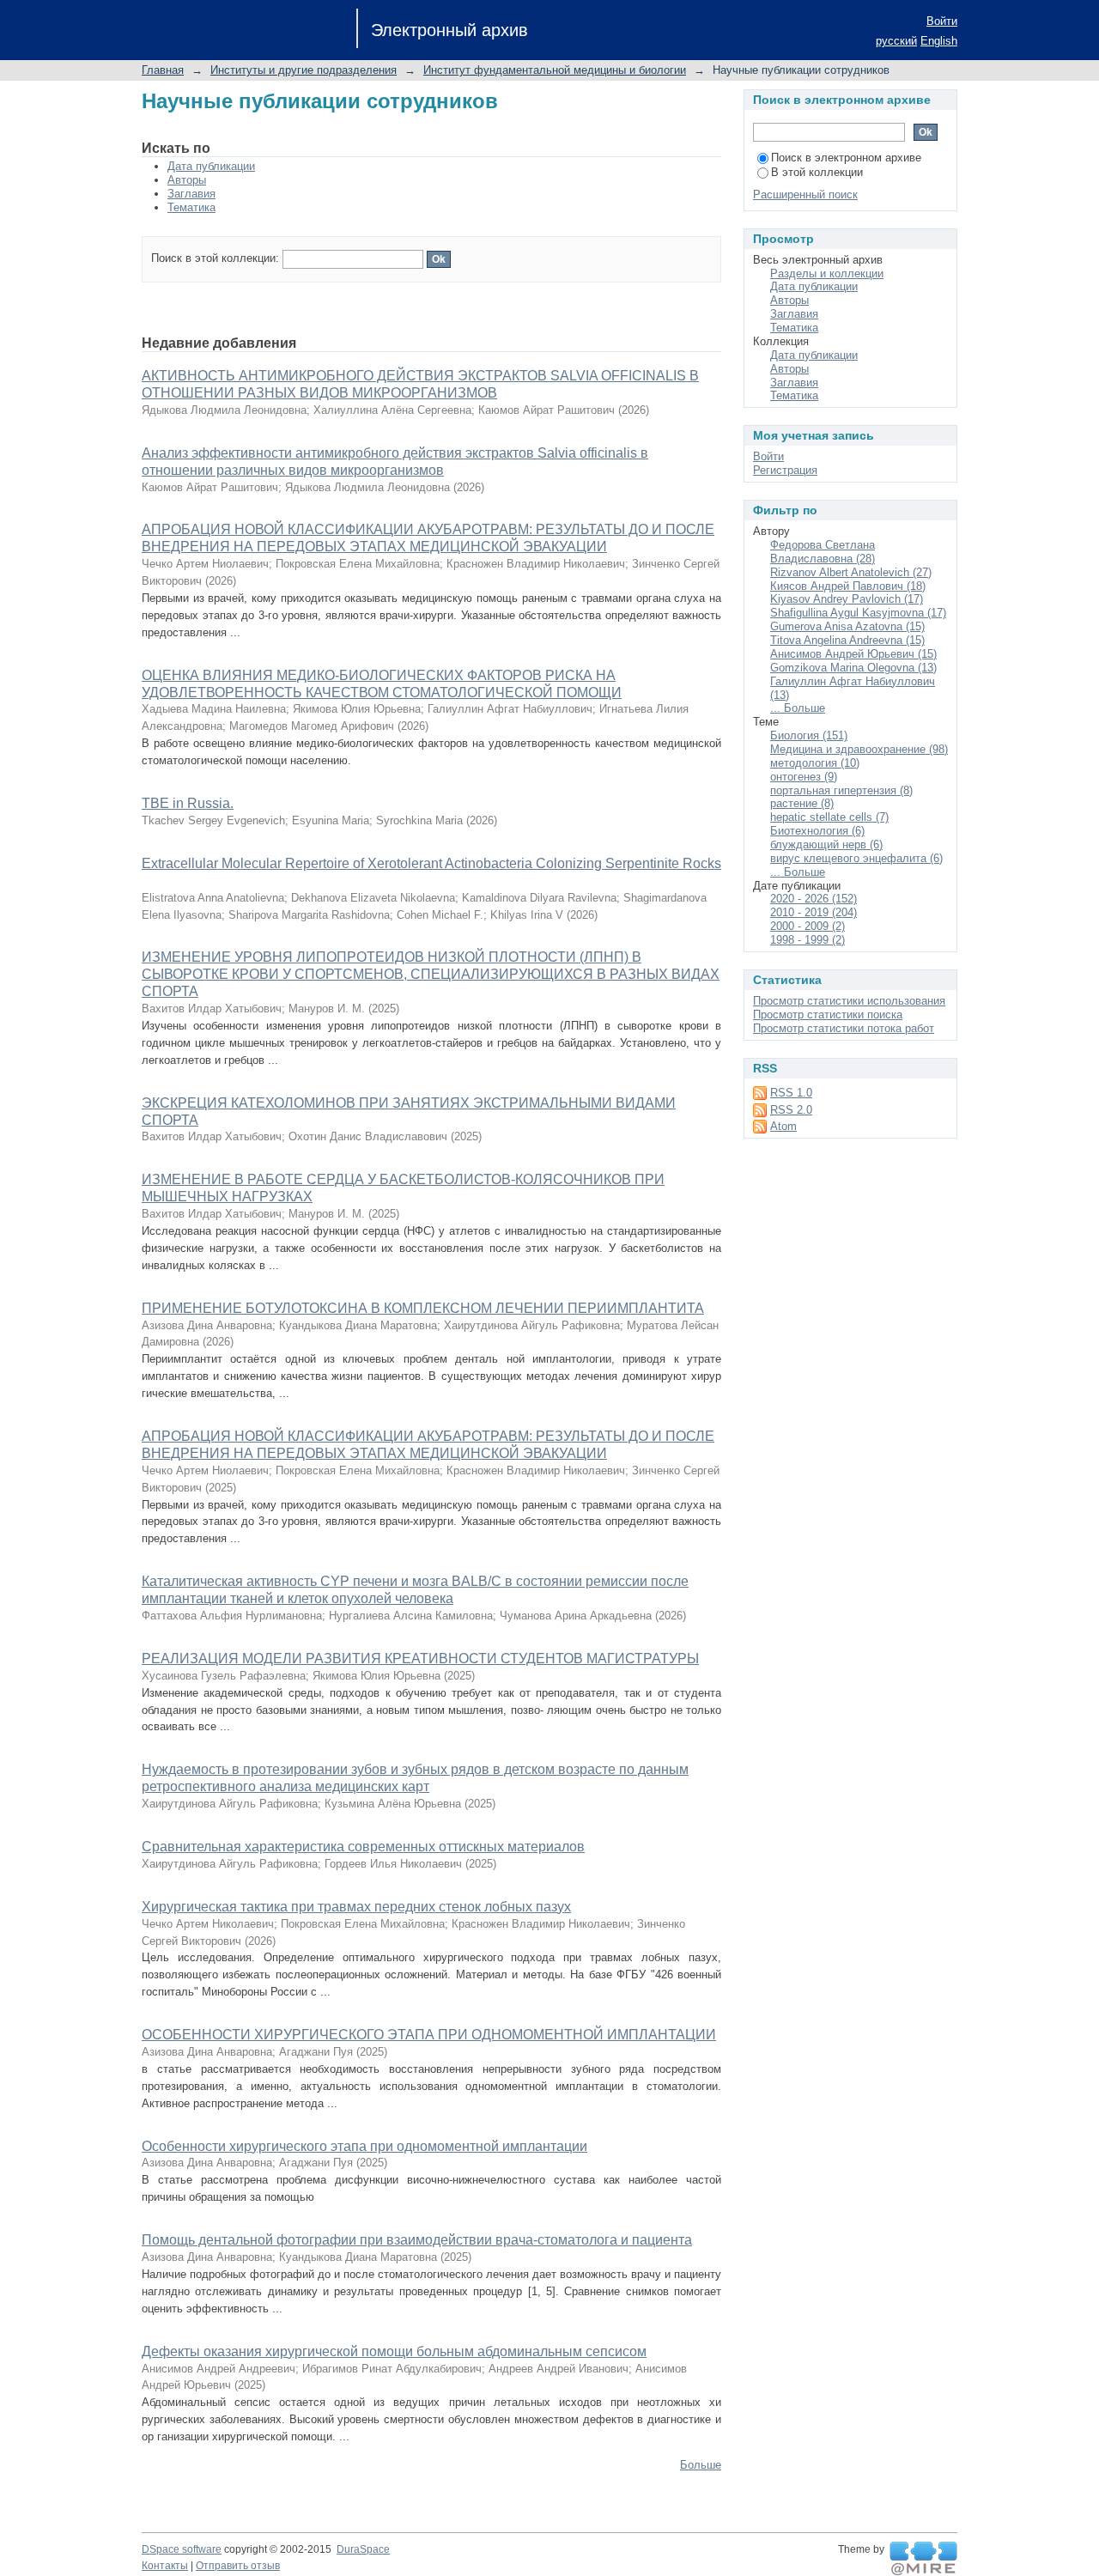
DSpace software (182, 2549)
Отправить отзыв (238, 2566)
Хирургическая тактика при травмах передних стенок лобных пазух (356, 1907)
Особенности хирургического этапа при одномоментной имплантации (364, 2146)
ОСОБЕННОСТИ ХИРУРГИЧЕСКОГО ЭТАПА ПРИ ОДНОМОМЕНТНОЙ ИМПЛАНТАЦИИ (429, 2035)
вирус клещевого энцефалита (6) (856, 858)
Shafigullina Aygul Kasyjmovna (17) (858, 613)
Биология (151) (809, 735)
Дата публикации (211, 166)
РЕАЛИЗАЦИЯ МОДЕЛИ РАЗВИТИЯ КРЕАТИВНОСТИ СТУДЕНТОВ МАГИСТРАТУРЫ (420, 1659)
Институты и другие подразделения (304, 70)
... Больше (798, 708)
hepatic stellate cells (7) (829, 817)
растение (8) (802, 803)
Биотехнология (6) (817, 831)
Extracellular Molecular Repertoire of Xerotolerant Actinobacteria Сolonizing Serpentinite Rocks (431, 863)
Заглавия (191, 194)
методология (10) (815, 763)
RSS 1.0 (791, 1093)
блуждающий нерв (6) (826, 844)
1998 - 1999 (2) (808, 940)
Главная (163, 70)
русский (896, 41)
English (939, 41)
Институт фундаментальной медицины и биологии (555, 70)
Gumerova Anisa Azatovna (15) (847, 626)
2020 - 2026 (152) (814, 899)
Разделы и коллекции (827, 273)
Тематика (191, 207)
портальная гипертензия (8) (841, 790)
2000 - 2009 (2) (808, 926)
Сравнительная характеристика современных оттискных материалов (363, 1847)
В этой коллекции (817, 172)
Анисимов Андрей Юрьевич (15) (853, 654)
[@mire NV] (923, 2559)
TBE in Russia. (188, 803)
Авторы (187, 180)
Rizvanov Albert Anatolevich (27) (851, 572)
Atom (783, 1126)
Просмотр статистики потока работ (844, 1028)
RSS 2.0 (791, 1110)
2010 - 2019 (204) (814, 912)
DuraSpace (363, 2549)
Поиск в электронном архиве (846, 158)
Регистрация (785, 470)
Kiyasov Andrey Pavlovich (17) (847, 599)
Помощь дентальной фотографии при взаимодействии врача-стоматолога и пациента (417, 2240)
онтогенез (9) (804, 777)
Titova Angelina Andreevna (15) (847, 640)
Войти (942, 21)
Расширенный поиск (805, 194)
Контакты (165, 2566)
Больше (701, 2465)
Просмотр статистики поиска (828, 1015)
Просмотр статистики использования (849, 1001)
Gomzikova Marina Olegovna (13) (853, 668)
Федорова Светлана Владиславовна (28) (823, 552)
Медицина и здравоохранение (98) (859, 749)
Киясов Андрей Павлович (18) (848, 586)
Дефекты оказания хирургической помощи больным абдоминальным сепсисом (394, 2351)
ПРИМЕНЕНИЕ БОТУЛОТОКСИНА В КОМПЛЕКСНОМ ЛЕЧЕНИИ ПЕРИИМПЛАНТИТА (423, 1308)
